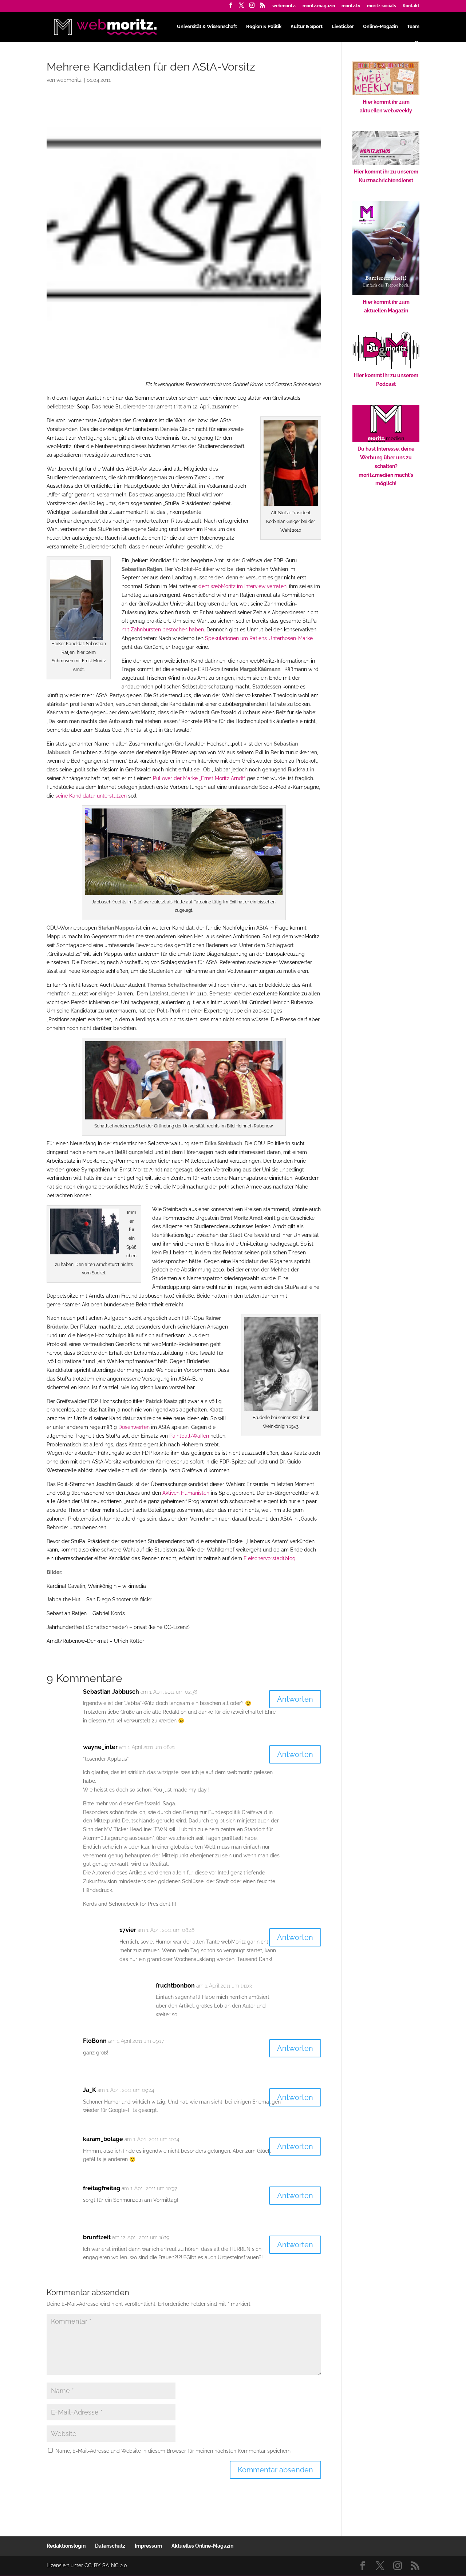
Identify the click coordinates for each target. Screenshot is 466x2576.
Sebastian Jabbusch (111, 1692)
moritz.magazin (319, 6)
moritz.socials (382, 6)
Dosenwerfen (134, 1427)
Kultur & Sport (307, 27)
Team (413, 27)
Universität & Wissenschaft (207, 27)
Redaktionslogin (66, 2546)
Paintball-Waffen (189, 1436)
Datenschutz (110, 2546)
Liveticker (343, 27)
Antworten (295, 1699)
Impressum (148, 2546)
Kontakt (411, 6)
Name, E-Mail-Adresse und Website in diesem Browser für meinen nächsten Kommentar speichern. (173, 2451)
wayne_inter (100, 1747)
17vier (128, 1930)
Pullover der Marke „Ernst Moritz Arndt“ (199, 778)
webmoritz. (284, 6)
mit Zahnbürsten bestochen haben (163, 630)
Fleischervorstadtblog (270, 1558)
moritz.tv (351, 6)
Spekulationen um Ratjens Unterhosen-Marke (259, 638)
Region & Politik (264, 27)
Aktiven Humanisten (186, 1493)
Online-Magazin (380, 27)
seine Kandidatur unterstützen (91, 796)
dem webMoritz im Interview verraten (242, 586)
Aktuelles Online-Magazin (202, 2546)
